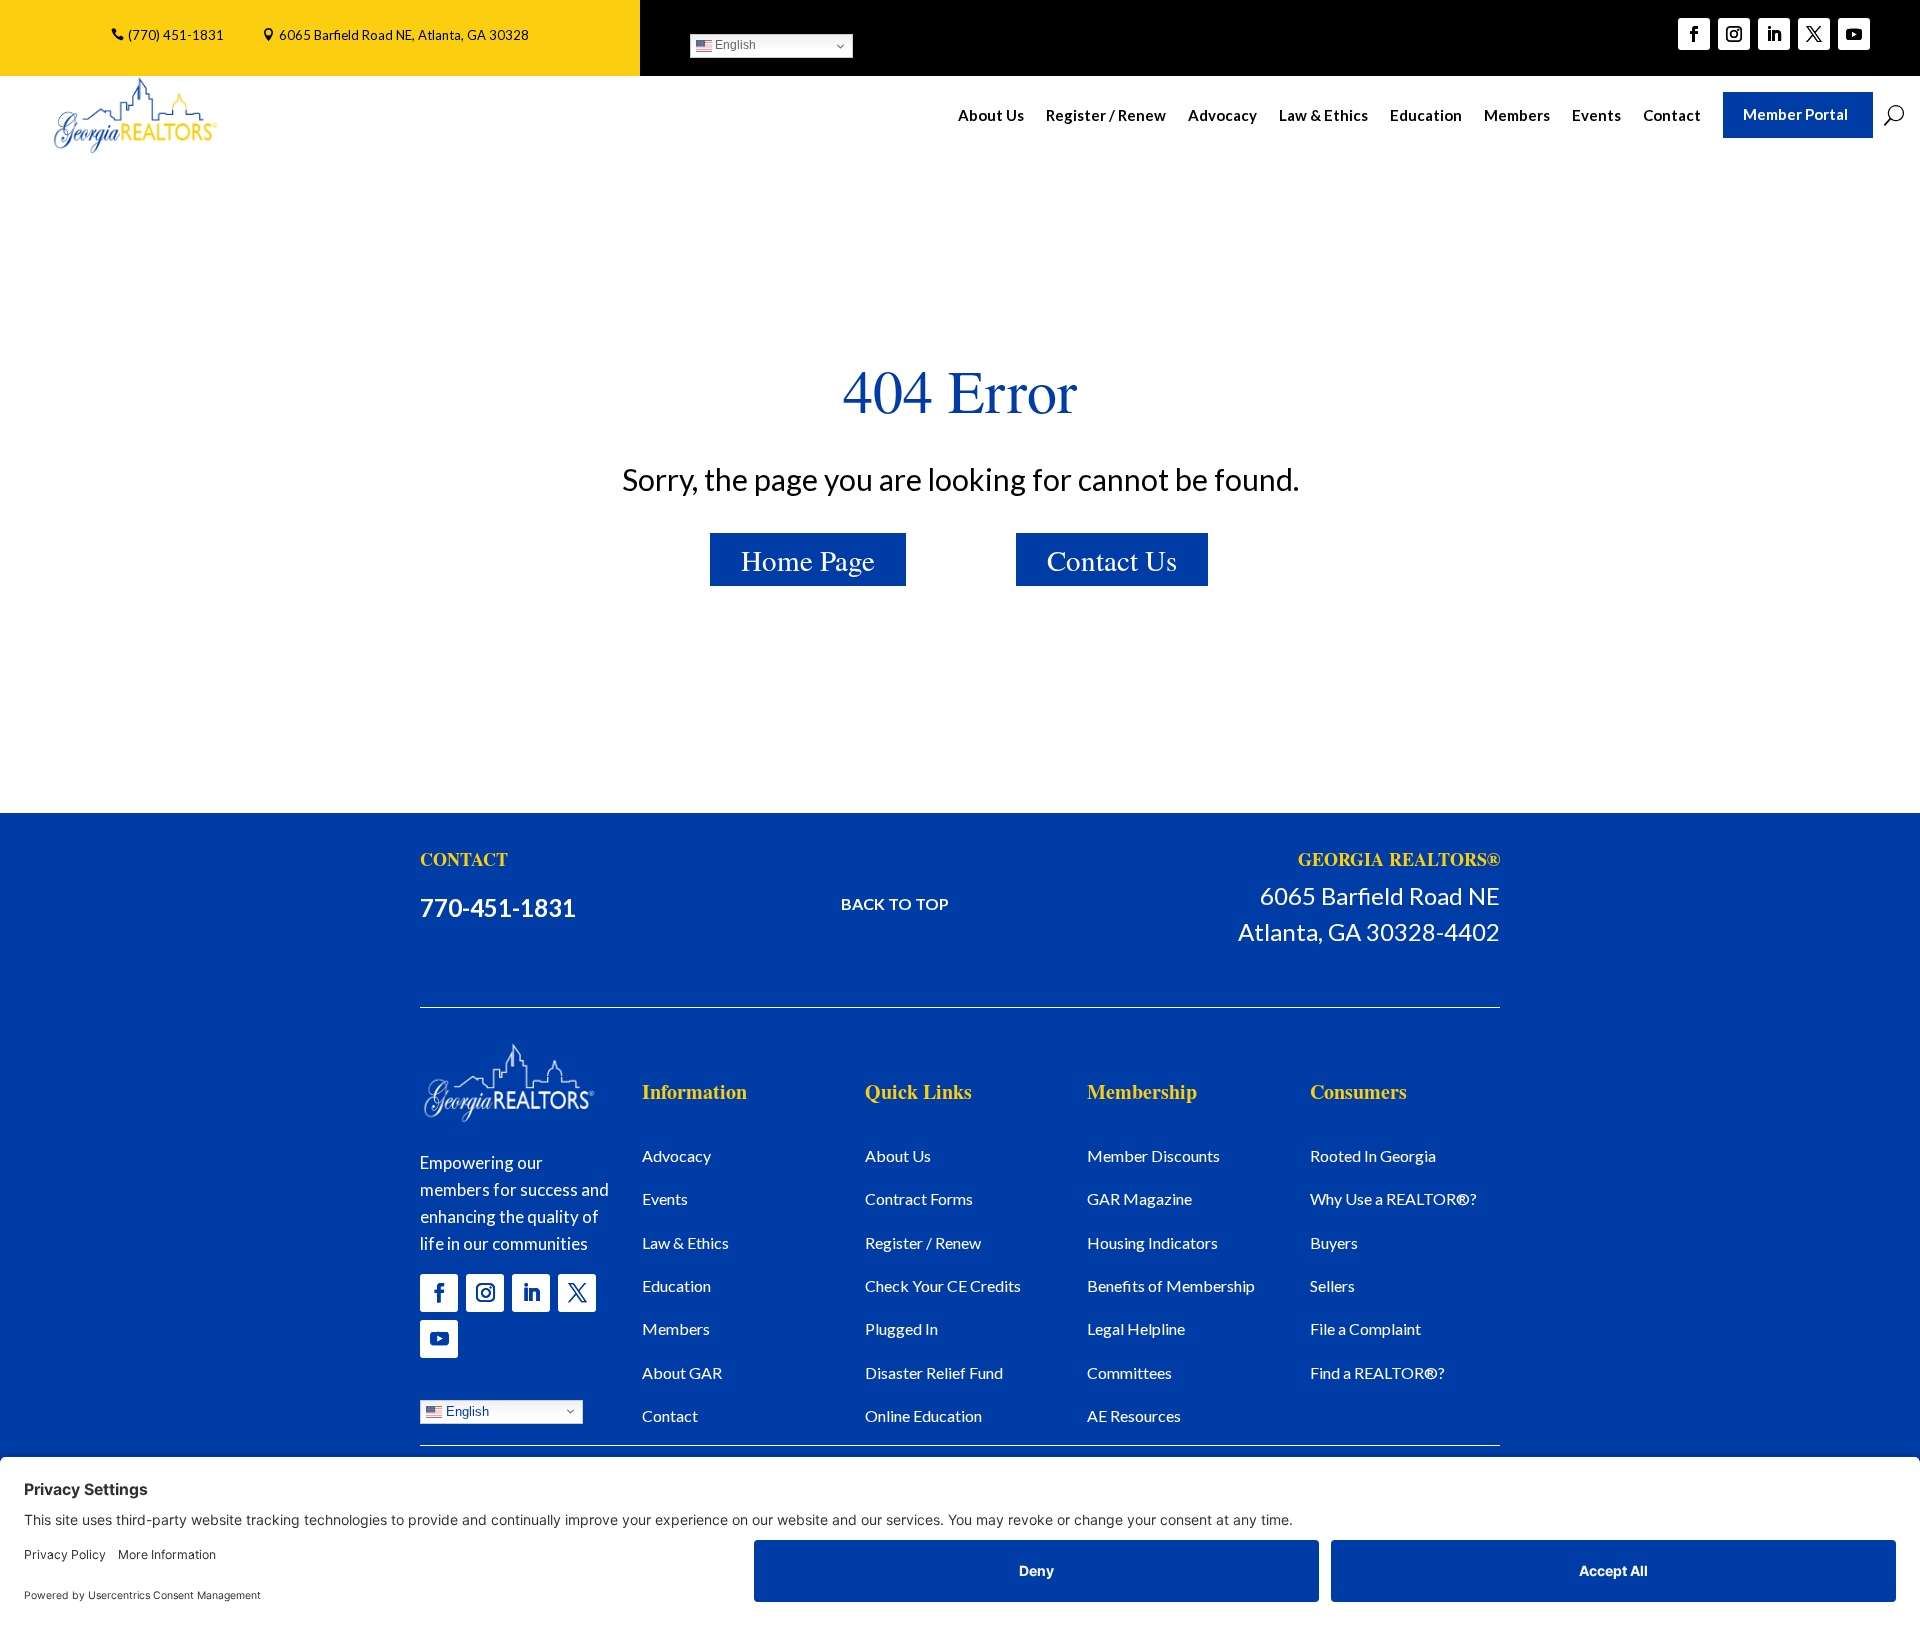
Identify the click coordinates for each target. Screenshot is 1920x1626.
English (734, 45)
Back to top (895, 903)
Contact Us (1112, 559)
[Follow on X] (1814, 34)
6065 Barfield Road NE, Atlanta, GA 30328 (404, 35)
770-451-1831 (498, 907)
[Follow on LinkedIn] (1774, 34)
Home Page (808, 559)
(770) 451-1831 (176, 35)
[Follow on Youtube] (1854, 34)
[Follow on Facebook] (1694, 34)
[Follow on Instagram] (1734, 34)
